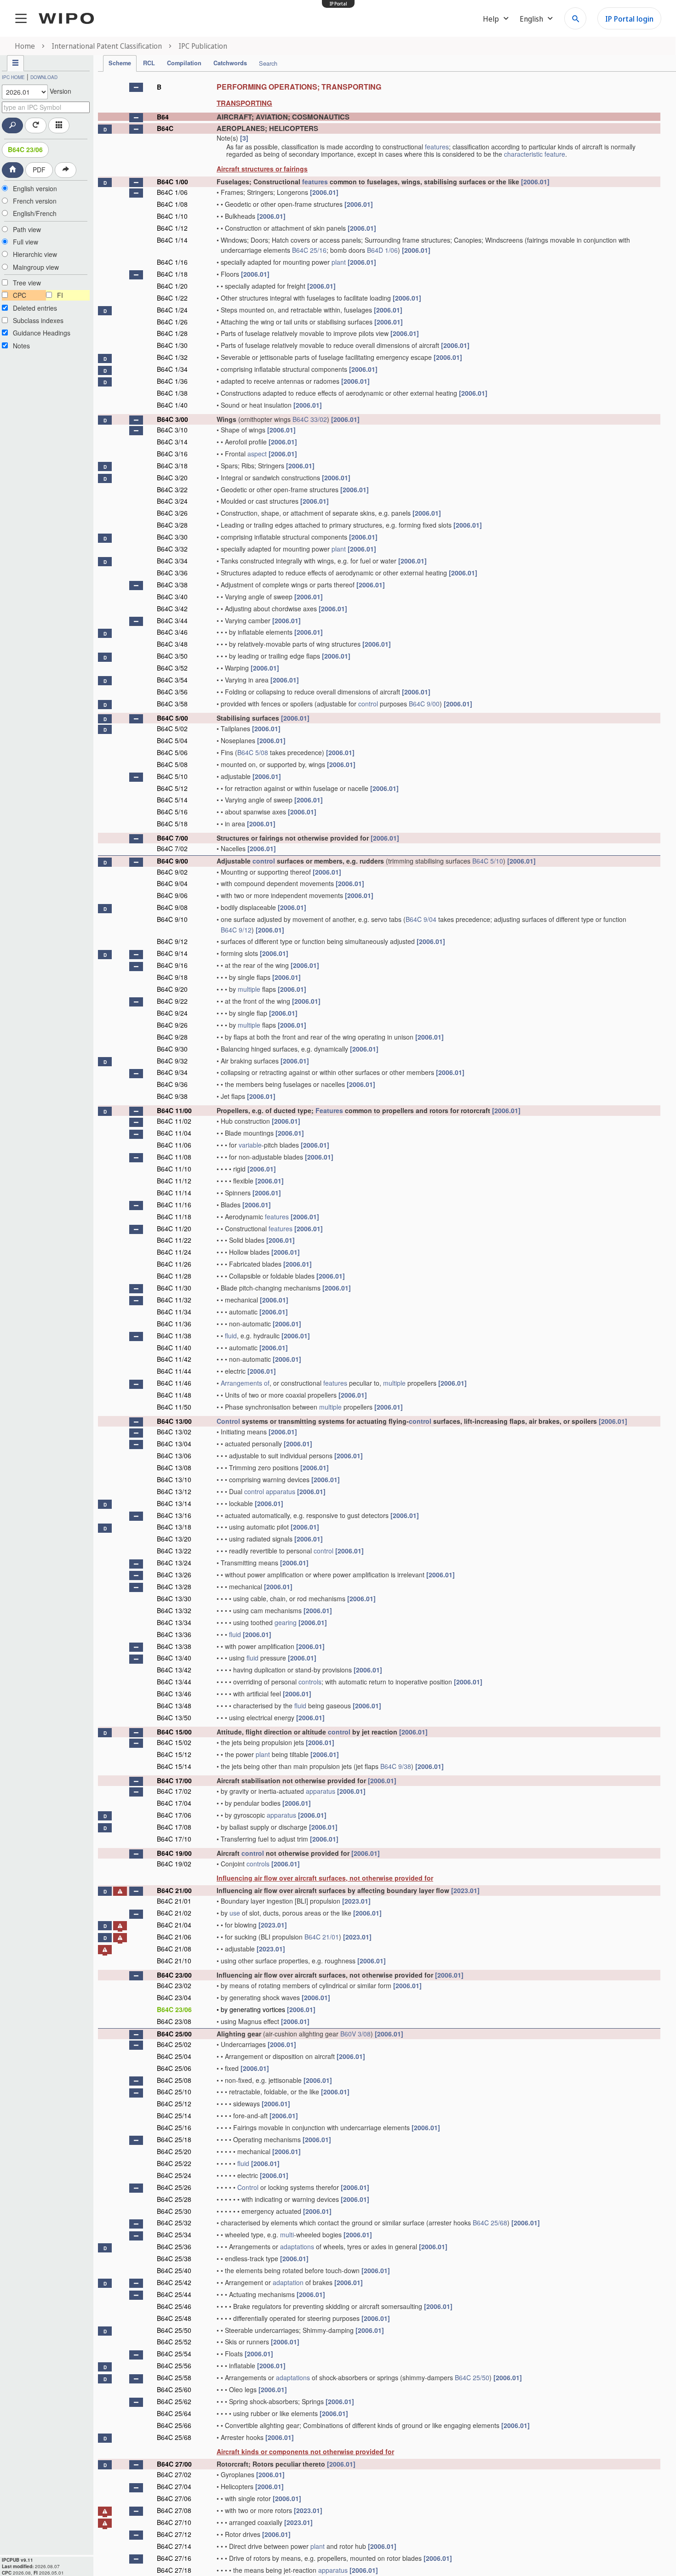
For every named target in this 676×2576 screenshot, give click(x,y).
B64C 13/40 (174, 1658)
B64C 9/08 (172, 907)
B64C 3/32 (172, 549)
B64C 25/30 (174, 2211)
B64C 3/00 (172, 419)
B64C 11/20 (174, 1228)
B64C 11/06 (174, 1145)
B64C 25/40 (174, 2270)
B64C (165, 128)
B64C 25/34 (174, 2235)
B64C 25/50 (174, 2330)
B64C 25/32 (174, 2223)
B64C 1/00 (172, 182)
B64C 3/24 (172, 501)
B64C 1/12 (172, 228)
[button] (136, 87)
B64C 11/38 (174, 1336)
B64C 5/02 (172, 728)
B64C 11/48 (174, 1395)
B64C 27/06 (174, 2498)
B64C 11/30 (174, 1288)
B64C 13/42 (174, 1670)
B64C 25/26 (174, 2187)
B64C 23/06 (25, 149)
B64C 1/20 (172, 286)
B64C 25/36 (174, 2246)
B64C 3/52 (172, 668)
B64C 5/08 (253, 752)
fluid (231, 1336)
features (437, 147)
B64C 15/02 (174, 1742)
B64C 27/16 (174, 2558)
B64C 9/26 (172, 1025)
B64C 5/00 (172, 718)
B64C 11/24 (174, 1252)
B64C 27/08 (174, 2510)
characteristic (523, 154)
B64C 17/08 (174, 1827)
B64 (163, 117)
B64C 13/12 (174, 1491)
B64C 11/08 (174, 1157)
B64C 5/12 (172, 788)
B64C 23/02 (174, 1985)
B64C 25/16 (309, 250)
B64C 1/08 (172, 204)
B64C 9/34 (172, 1072)
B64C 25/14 (174, 2115)
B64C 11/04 (174, 1133)
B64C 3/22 (172, 489)
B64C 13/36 (174, 1634)
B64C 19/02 (174, 1864)
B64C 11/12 (174, 1181)
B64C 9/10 (172, 919)
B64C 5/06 (172, 752)
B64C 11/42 (174, 1359)
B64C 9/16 (172, 965)
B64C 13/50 (174, 1717)
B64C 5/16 (172, 812)
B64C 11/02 (174, 1121)
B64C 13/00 (174, 1421)
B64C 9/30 (172, 1049)
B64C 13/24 (174, 1563)
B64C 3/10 (172, 430)
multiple (249, 989)
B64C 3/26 (172, 513)
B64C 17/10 (174, 1839)
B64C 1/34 (172, 369)
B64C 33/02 (310, 419)
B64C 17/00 (174, 1780)
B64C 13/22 (174, 1551)
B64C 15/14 (174, 1766)
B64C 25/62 (174, 2401)
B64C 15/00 (174, 1732)
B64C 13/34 (174, 1622)
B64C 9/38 (172, 1096)
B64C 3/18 (172, 466)
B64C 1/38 (172, 393)
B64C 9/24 (172, 1013)
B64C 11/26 (174, 1264)
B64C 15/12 (174, 1754)
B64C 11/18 (174, 1217)
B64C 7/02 (172, 848)
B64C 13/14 (174, 1503)
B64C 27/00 (174, 2464)
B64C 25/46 (174, 2306)
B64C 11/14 (174, 1193)
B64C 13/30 (174, 1598)
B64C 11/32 (174, 1300)
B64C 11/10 (174, 1169)
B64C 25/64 (174, 2413)
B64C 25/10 (174, 2092)
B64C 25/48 (174, 2318)
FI (60, 295)
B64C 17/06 (174, 1815)
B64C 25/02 (174, 2044)
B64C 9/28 (172, 1037)
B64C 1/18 (172, 274)
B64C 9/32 (172, 1061)
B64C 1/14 (172, 240)
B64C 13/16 (174, 1515)
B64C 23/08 (174, 2021)
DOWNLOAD (44, 77)
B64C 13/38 (174, 1646)
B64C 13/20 (174, 1539)
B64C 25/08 (174, 2080)
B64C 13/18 (174, 1527)
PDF (39, 170)
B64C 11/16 (174, 1205)
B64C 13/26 (174, 1575)
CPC (20, 295)
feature (555, 154)
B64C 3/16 (172, 454)
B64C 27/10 (174, 2522)
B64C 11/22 (174, 1240)
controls (310, 1682)
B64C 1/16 (172, 262)
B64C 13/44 (174, 1682)
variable (250, 1145)
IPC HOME (13, 77)
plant (339, 262)
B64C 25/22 (174, 2163)
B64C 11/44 (174, 1371)
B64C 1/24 (172, 310)
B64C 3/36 (172, 573)
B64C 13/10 (174, 1479)
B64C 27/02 (174, 2474)
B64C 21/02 (174, 1913)
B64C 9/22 (172, 1001)
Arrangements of (245, 1383)
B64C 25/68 (490, 2223)
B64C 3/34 (172, 561)
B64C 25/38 (174, 2258)
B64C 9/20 (172, 989)
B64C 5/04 (172, 740)
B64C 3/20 (172, 478)
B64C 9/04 (172, 883)
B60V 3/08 (355, 2034)
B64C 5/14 (172, 800)
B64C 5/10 (172, 776)
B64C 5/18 (172, 824)
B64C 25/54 (174, 2354)
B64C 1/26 (172, 322)
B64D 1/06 (382, 250)
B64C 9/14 (172, 953)
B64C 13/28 (174, 1587)
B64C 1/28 (172, 333)
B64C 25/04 (174, 2056)
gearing (286, 1622)
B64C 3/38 (172, 585)
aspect (257, 454)
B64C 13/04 (174, 1444)
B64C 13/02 (174, 1432)
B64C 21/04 (174, 1925)
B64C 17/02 (174, 1791)
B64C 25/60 (174, 2389)
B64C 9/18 (172, 977)
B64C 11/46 (174, 1383)
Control (228, 1421)
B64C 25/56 (174, 2366)
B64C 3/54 (172, 680)
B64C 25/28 (174, 2199)
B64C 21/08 (174, 1949)
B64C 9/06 (172, 895)
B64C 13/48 (174, 1706)
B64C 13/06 (174, 1456)
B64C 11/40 (174, 1348)
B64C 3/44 (172, 620)
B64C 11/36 (174, 1324)
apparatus (281, 1491)
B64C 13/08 (174, 1467)
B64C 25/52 (174, 2342)
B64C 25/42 (174, 2282)
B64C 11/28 (174, 1276)
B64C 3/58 (172, 704)
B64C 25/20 (174, 2151)
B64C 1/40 (172, 405)
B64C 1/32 (172, 357)
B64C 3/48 (172, 644)
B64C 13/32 (174, 1610)
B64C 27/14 (174, 2546)
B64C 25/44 (174, 2294)
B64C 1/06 (172, 192)
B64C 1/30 (172, 345)
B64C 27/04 (174, 2486)
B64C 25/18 (174, 2139)
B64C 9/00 (424, 704)
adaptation (288, 2282)
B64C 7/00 (172, 838)
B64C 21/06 (174, 1937)
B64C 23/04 (174, 1997)
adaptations (297, 2246)
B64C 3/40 (172, 597)
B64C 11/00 (174, 1110)
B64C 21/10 (174, 1961)
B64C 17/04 (174, 1803)
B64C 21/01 (174, 1901)
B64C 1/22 (172, 298)
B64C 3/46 (172, 632)
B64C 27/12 (174, 2534)
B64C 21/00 (174, 1890)
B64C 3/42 (172, 608)
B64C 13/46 (174, 1694)
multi (287, 2235)
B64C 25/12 (174, 2104)
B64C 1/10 (172, 216)
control (368, 704)
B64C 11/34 (174, 1312)
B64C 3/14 (172, 442)
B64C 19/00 (174, 1853)
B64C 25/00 (174, 2034)
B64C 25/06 (174, 2068)
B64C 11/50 (174, 1407)
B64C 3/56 (172, 692)
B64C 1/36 (172, 381)
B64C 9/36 (172, 1084)
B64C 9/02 (172, 872)
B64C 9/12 (236, 930)
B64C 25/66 (174, 2425)
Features (329, 1110)
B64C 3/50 (172, 656)
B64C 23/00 (174, 1975)
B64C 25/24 (174, 2175)
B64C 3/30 (172, 537)
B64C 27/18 (174, 2570)
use (235, 1913)
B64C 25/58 (174, 2377)
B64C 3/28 (172, 525)
